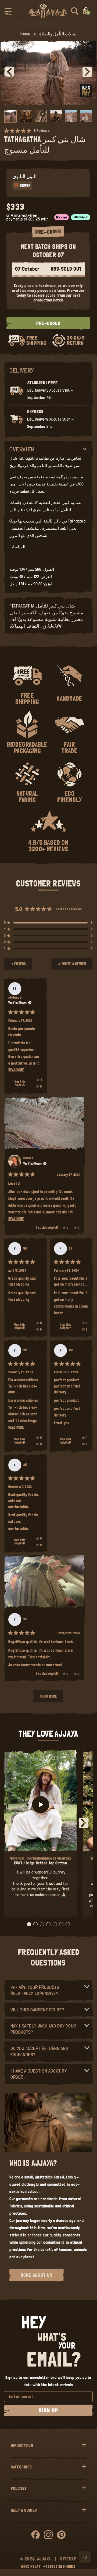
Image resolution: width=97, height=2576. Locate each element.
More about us (37, 2275)
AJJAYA (44, 2559)
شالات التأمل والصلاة (58, 34)
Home (25, 34)
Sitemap (68, 2559)
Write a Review (74, 966)
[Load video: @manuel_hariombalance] (41, 1804)
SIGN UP (48, 2411)
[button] (8, 11)
